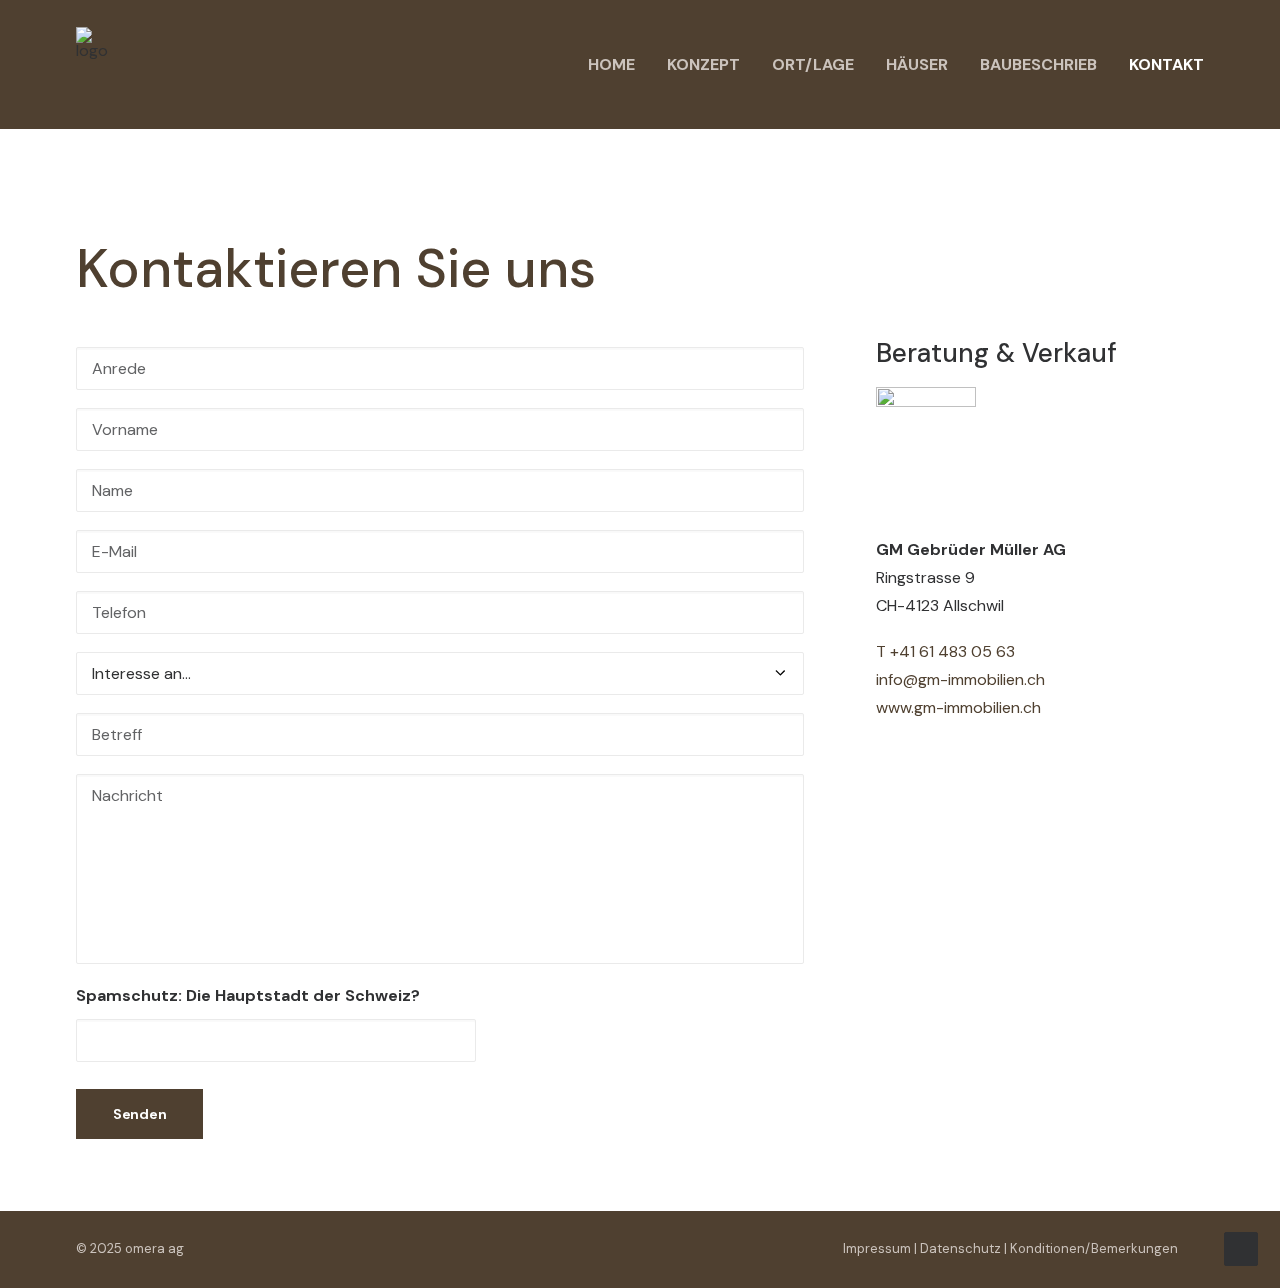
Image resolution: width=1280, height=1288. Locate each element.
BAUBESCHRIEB (1038, 64)
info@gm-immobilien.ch (960, 679)
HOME (611, 64)
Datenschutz (960, 1248)
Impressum (877, 1248)
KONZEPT (703, 64)
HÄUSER (917, 64)
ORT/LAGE (813, 64)
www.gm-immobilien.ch (958, 707)
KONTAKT (1166, 64)
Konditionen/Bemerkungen (1094, 1248)
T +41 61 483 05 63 (945, 651)
